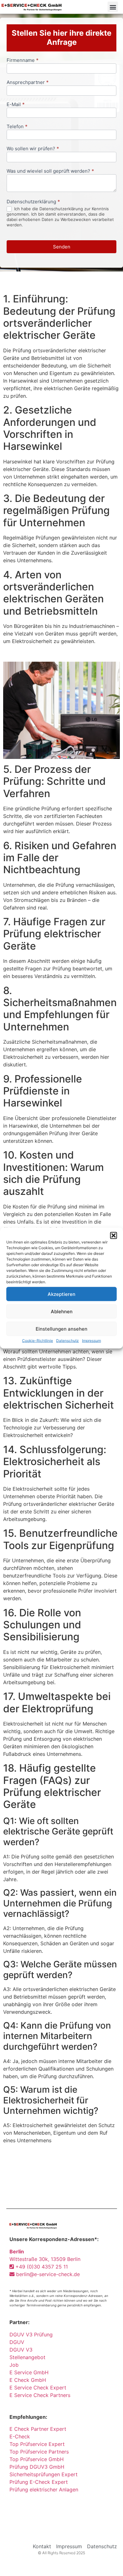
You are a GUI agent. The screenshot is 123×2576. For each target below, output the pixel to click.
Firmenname (23, 60)
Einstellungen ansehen (61, 1329)
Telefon (17, 127)
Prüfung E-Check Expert (39, 2482)
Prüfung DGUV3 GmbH (37, 2467)
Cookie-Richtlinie (38, 1341)
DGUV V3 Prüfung (31, 2334)
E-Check (20, 2436)
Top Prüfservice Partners (39, 2452)
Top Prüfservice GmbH (37, 2459)
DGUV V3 (21, 2350)
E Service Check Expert (39, 2388)
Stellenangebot (27, 2357)
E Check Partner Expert (38, 2429)
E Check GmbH (28, 2380)
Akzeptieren (61, 1294)
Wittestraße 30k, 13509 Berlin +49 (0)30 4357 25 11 (45, 2259)
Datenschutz (67, 1341)
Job (14, 2365)
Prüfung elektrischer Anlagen (44, 2490)
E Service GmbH (29, 2372)
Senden (62, 247)
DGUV (17, 2342)
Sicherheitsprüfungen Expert (44, 2474)
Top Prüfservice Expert (37, 2444)
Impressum (91, 1341)
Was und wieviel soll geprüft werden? (50, 171)
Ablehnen (62, 1311)
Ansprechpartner (28, 83)
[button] (114, 1236)
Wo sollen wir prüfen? (33, 149)
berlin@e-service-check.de (47, 2274)
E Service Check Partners (40, 2395)
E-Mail (16, 105)
